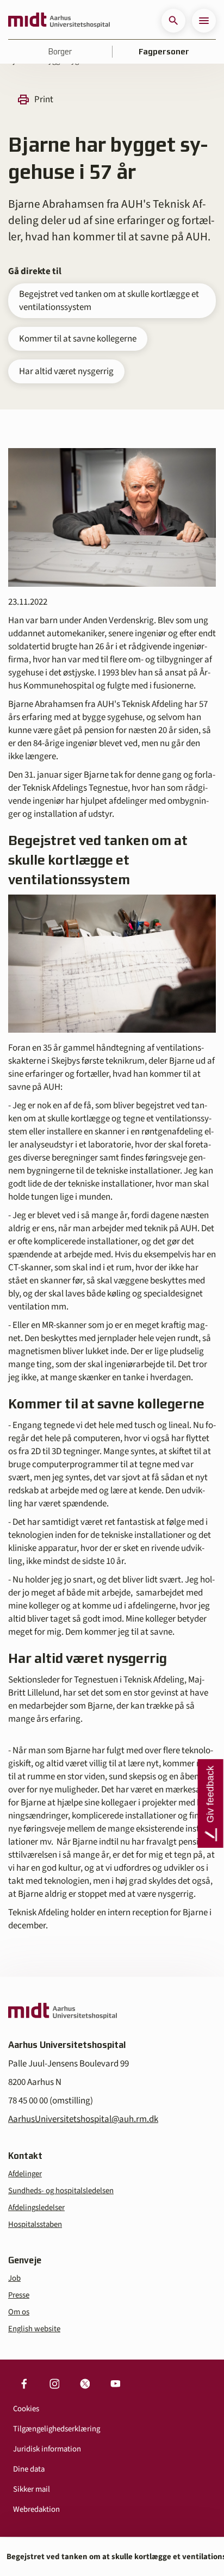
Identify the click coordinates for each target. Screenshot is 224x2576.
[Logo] (59, 21)
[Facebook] (24, 2383)
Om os (19, 2312)
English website (34, 2329)
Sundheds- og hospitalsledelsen (61, 2191)
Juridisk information (47, 2449)
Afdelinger (25, 2174)
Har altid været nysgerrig (66, 371)
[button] (173, 21)
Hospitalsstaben (35, 2224)
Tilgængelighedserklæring (57, 2429)
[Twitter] (85, 2383)
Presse (19, 2295)
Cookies (26, 2409)
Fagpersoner (164, 52)
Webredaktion (36, 2509)
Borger (60, 52)
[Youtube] (115, 2383)
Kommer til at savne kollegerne (78, 339)
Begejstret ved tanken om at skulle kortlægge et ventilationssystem (109, 301)
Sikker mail (32, 2489)
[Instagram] (54, 2383)
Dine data (29, 2469)
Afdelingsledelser (36, 2208)
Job (14, 2278)
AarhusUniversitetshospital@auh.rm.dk (83, 2119)
